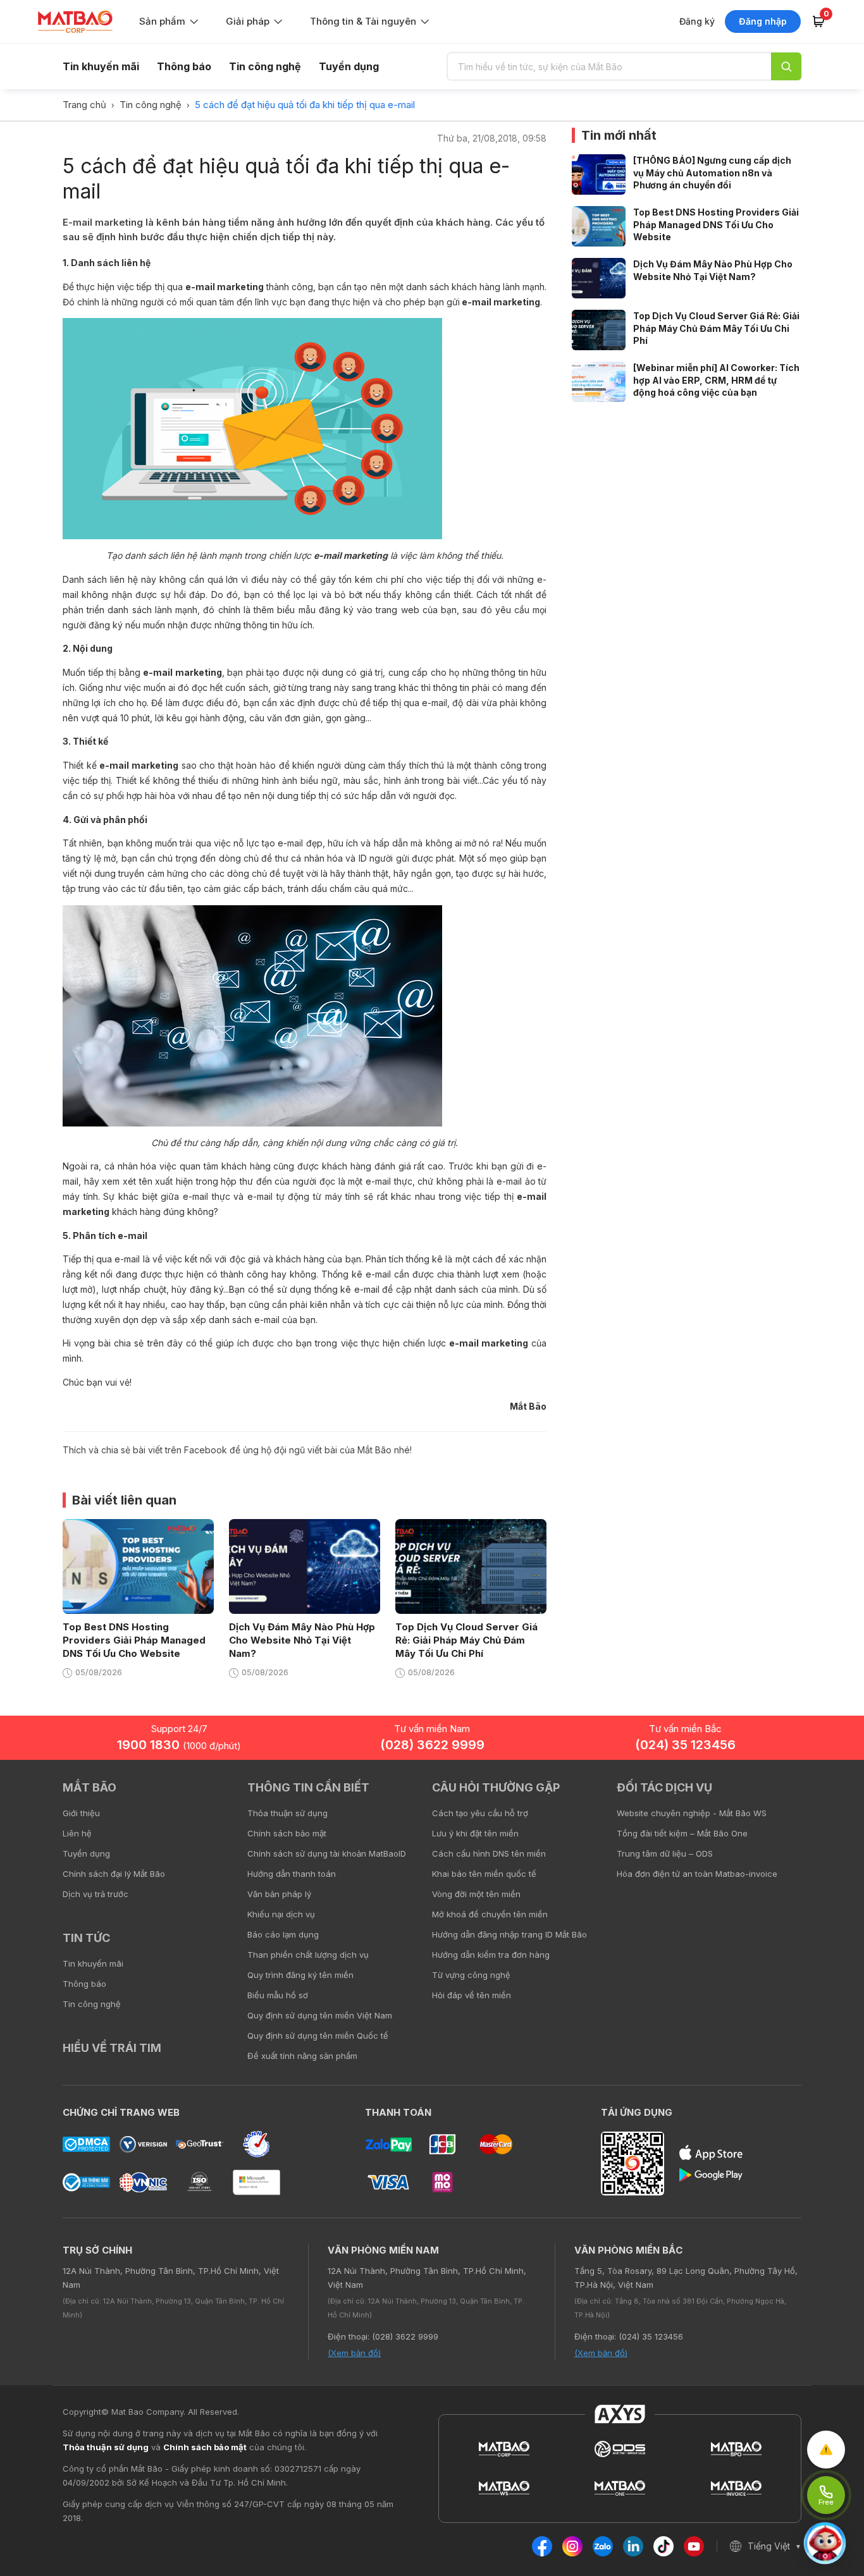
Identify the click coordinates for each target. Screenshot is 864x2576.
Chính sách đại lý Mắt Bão (114, 1874)
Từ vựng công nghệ (471, 1975)
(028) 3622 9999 (432, 1745)
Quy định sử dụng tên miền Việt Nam (320, 2015)
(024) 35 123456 (685, 1745)
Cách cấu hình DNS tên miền (489, 1853)
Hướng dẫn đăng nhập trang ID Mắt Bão (509, 1934)
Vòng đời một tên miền (476, 1894)
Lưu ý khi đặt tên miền (475, 1833)
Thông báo (184, 66)
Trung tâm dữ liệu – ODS (665, 1853)
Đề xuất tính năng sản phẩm (302, 2056)
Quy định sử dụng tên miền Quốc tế (318, 2036)
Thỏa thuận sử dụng (287, 1813)
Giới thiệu (81, 1813)
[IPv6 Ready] (832, 1797)
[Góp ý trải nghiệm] (826, 2450)
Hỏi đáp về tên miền (472, 1995)
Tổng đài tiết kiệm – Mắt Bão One (682, 1833)
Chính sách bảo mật (287, 1833)
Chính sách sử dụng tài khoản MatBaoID (327, 1853)
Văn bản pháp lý (279, 1894)
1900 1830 (179, 1745)
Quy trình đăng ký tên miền (300, 1975)
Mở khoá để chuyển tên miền (490, 1914)
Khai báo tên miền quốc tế (484, 1874)
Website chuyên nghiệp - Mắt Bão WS (692, 1813)
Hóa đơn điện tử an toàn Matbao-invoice (697, 1874)
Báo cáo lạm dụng (283, 1934)
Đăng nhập (763, 21)
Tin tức (86, 1938)
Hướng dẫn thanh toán (292, 1874)
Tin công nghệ (265, 66)
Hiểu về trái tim (112, 2048)
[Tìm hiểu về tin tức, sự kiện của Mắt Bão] (786, 66)
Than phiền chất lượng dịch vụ (308, 1955)
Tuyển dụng (349, 66)
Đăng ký (697, 21)
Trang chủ (84, 105)
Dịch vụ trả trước (96, 1894)
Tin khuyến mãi (101, 66)
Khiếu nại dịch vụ (281, 1914)
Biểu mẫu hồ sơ (278, 1995)
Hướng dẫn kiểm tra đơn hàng (491, 1955)
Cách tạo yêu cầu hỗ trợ (480, 1813)
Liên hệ (77, 1833)
